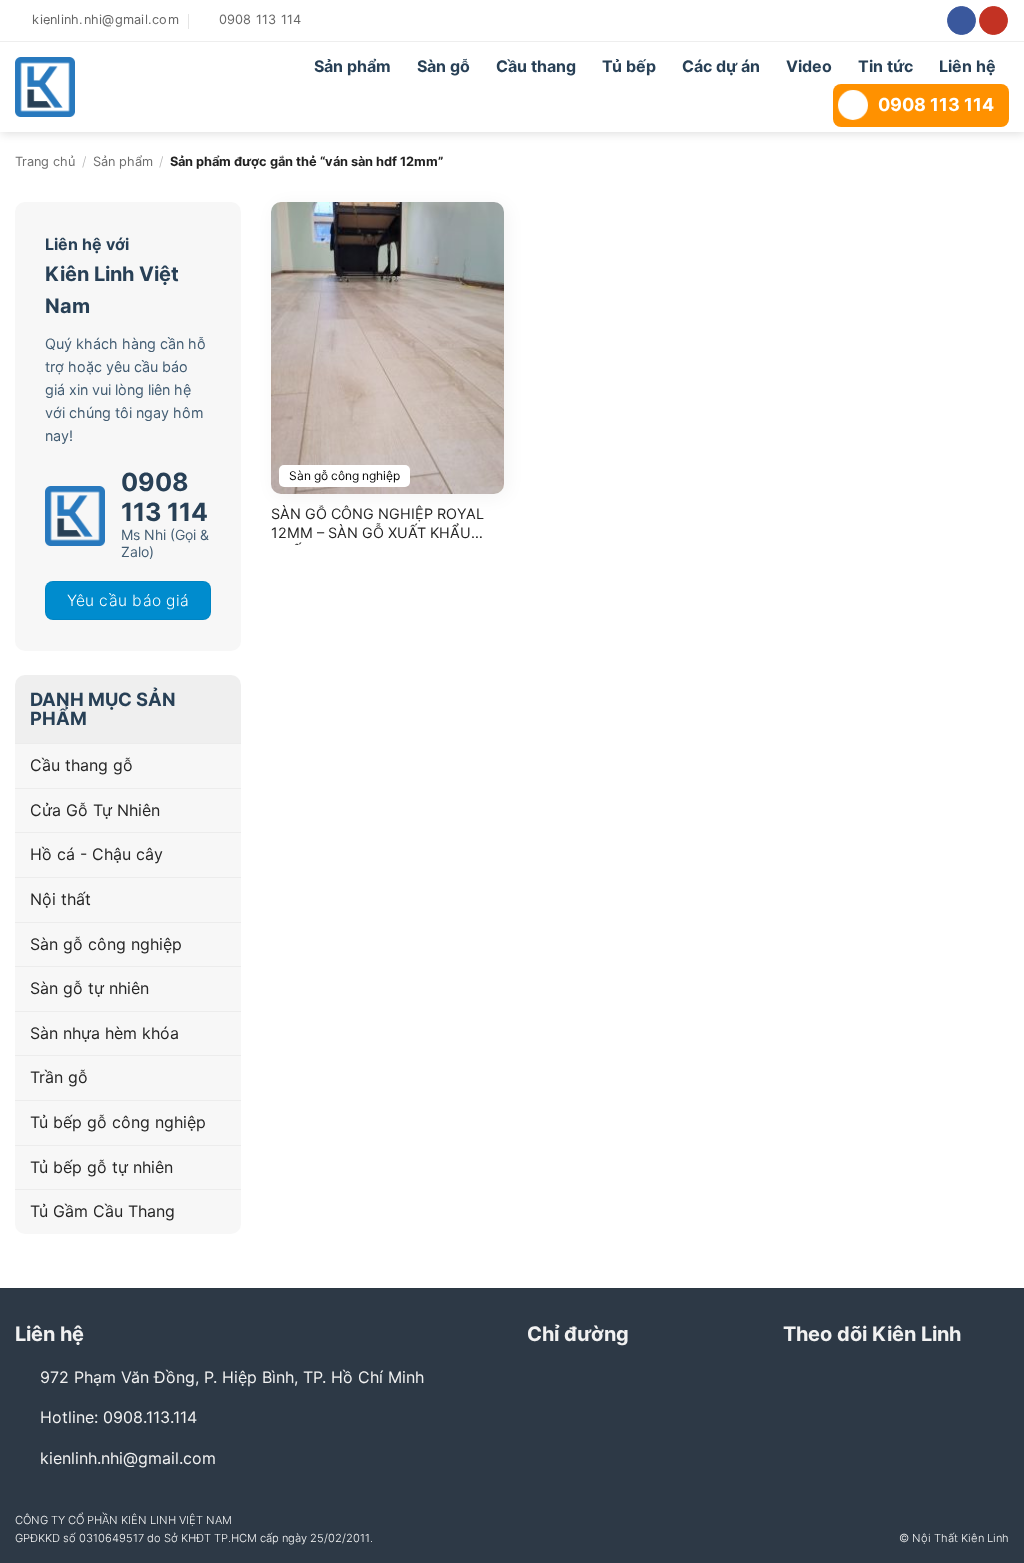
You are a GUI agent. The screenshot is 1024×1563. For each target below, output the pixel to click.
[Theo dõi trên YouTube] (993, 21)
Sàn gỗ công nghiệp (106, 944)
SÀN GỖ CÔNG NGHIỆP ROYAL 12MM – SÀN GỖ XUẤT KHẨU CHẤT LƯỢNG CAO (377, 525)
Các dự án (721, 66)
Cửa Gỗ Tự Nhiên (95, 810)
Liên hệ (967, 66)
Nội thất (60, 899)
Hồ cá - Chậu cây (96, 854)
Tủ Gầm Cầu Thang (102, 1211)
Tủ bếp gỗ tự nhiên (101, 1167)
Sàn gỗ (443, 66)
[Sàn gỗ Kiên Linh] (110, 87)
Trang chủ (45, 161)
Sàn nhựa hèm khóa (104, 1033)
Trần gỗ (59, 1077)
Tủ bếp (629, 66)
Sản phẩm (352, 66)
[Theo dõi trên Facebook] (961, 21)
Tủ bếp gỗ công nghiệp (118, 1122)
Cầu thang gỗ (81, 765)
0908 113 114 (936, 104)
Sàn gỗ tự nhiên (89, 988)
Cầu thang (536, 66)
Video (809, 66)
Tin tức (885, 66)
